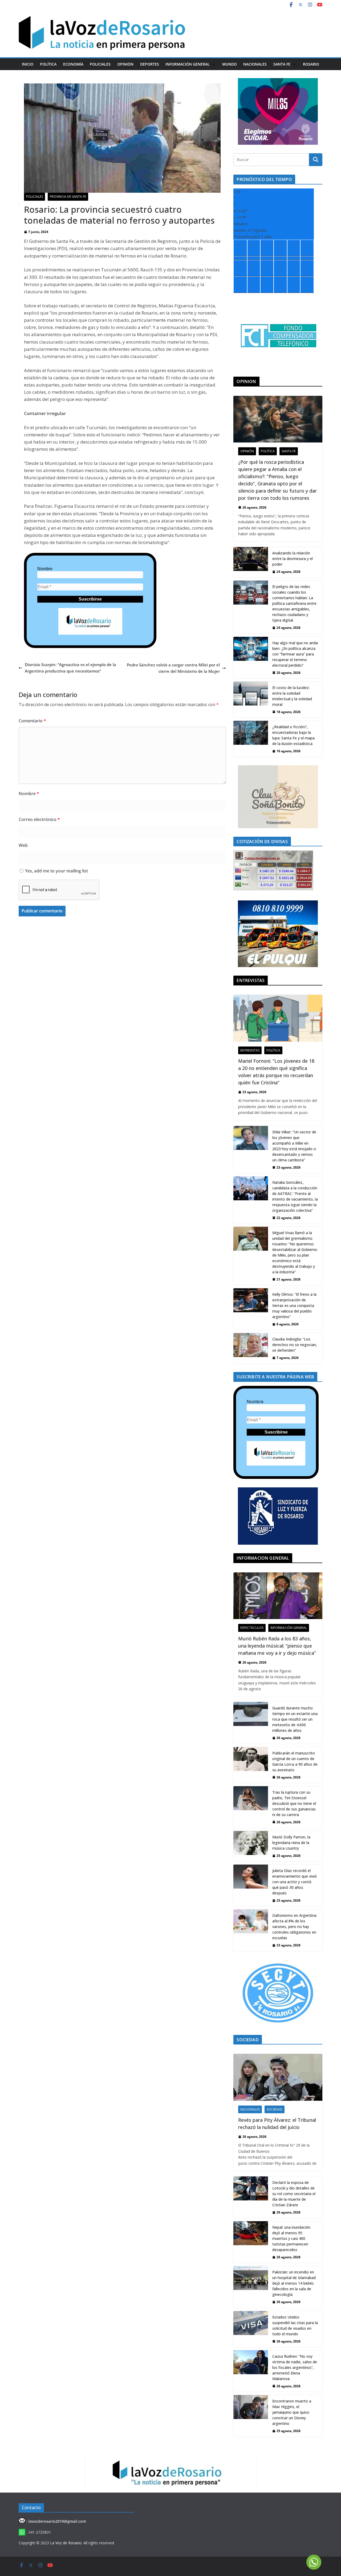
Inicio (28, 64)
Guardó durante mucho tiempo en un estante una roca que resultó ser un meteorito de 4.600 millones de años (295, 1719)
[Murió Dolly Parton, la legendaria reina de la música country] (251, 1846)
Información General (188, 64)
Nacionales (255, 64)
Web (23, 845)
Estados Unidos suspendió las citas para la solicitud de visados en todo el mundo (295, 2325)
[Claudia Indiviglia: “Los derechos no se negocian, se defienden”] (251, 1348)
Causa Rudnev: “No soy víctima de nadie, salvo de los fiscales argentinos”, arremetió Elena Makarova (295, 2367)
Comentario (32, 721)
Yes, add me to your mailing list (56, 871)
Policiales (100, 64)
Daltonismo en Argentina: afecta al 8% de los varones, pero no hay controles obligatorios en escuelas (295, 1927)
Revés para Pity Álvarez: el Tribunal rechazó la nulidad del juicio (277, 2124)
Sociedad (275, 2109)
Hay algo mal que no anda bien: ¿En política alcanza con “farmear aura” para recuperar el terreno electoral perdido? (295, 654)
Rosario (311, 64)
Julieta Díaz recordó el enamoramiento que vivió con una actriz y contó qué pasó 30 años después (295, 1882)
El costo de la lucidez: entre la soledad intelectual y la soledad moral (292, 696)
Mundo (230, 64)
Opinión (125, 64)
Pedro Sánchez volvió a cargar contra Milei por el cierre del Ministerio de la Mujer (173, 668)
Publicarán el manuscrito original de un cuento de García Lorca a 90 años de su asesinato (295, 1761)
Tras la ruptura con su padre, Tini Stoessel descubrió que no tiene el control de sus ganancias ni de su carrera (294, 1803)
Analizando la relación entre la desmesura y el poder (293, 559)
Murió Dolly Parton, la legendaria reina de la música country (291, 1843)
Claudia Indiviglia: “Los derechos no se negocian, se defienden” (295, 1345)
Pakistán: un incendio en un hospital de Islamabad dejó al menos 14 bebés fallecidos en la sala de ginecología (294, 2283)
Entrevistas (250, 1050)
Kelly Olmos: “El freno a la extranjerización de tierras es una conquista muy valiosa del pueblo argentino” (294, 1305)
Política (48, 64)
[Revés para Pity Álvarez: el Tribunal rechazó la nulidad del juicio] (278, 2077)
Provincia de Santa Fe (68, 197)
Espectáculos (252, 1628)
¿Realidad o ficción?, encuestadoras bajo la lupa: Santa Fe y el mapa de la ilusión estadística (293, 735)
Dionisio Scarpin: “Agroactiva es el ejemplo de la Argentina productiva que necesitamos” (70, 668)
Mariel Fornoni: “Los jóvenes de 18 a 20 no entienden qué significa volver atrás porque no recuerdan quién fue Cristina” (276, 1072)
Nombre (45, 569)
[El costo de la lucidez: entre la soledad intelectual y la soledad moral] (251, 700)
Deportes (150, 64)
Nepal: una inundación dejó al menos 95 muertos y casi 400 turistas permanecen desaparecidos (291, 2238)
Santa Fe (282, 64)
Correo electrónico (39, 819)
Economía (73, 64)
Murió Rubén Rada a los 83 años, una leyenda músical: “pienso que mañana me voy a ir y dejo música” (277, 1646)
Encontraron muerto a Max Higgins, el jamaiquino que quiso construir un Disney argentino (292, 2412)
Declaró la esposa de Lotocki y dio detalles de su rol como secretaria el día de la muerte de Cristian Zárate (294, 2194)
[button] (213, 64)
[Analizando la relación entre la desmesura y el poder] (251, 562)
